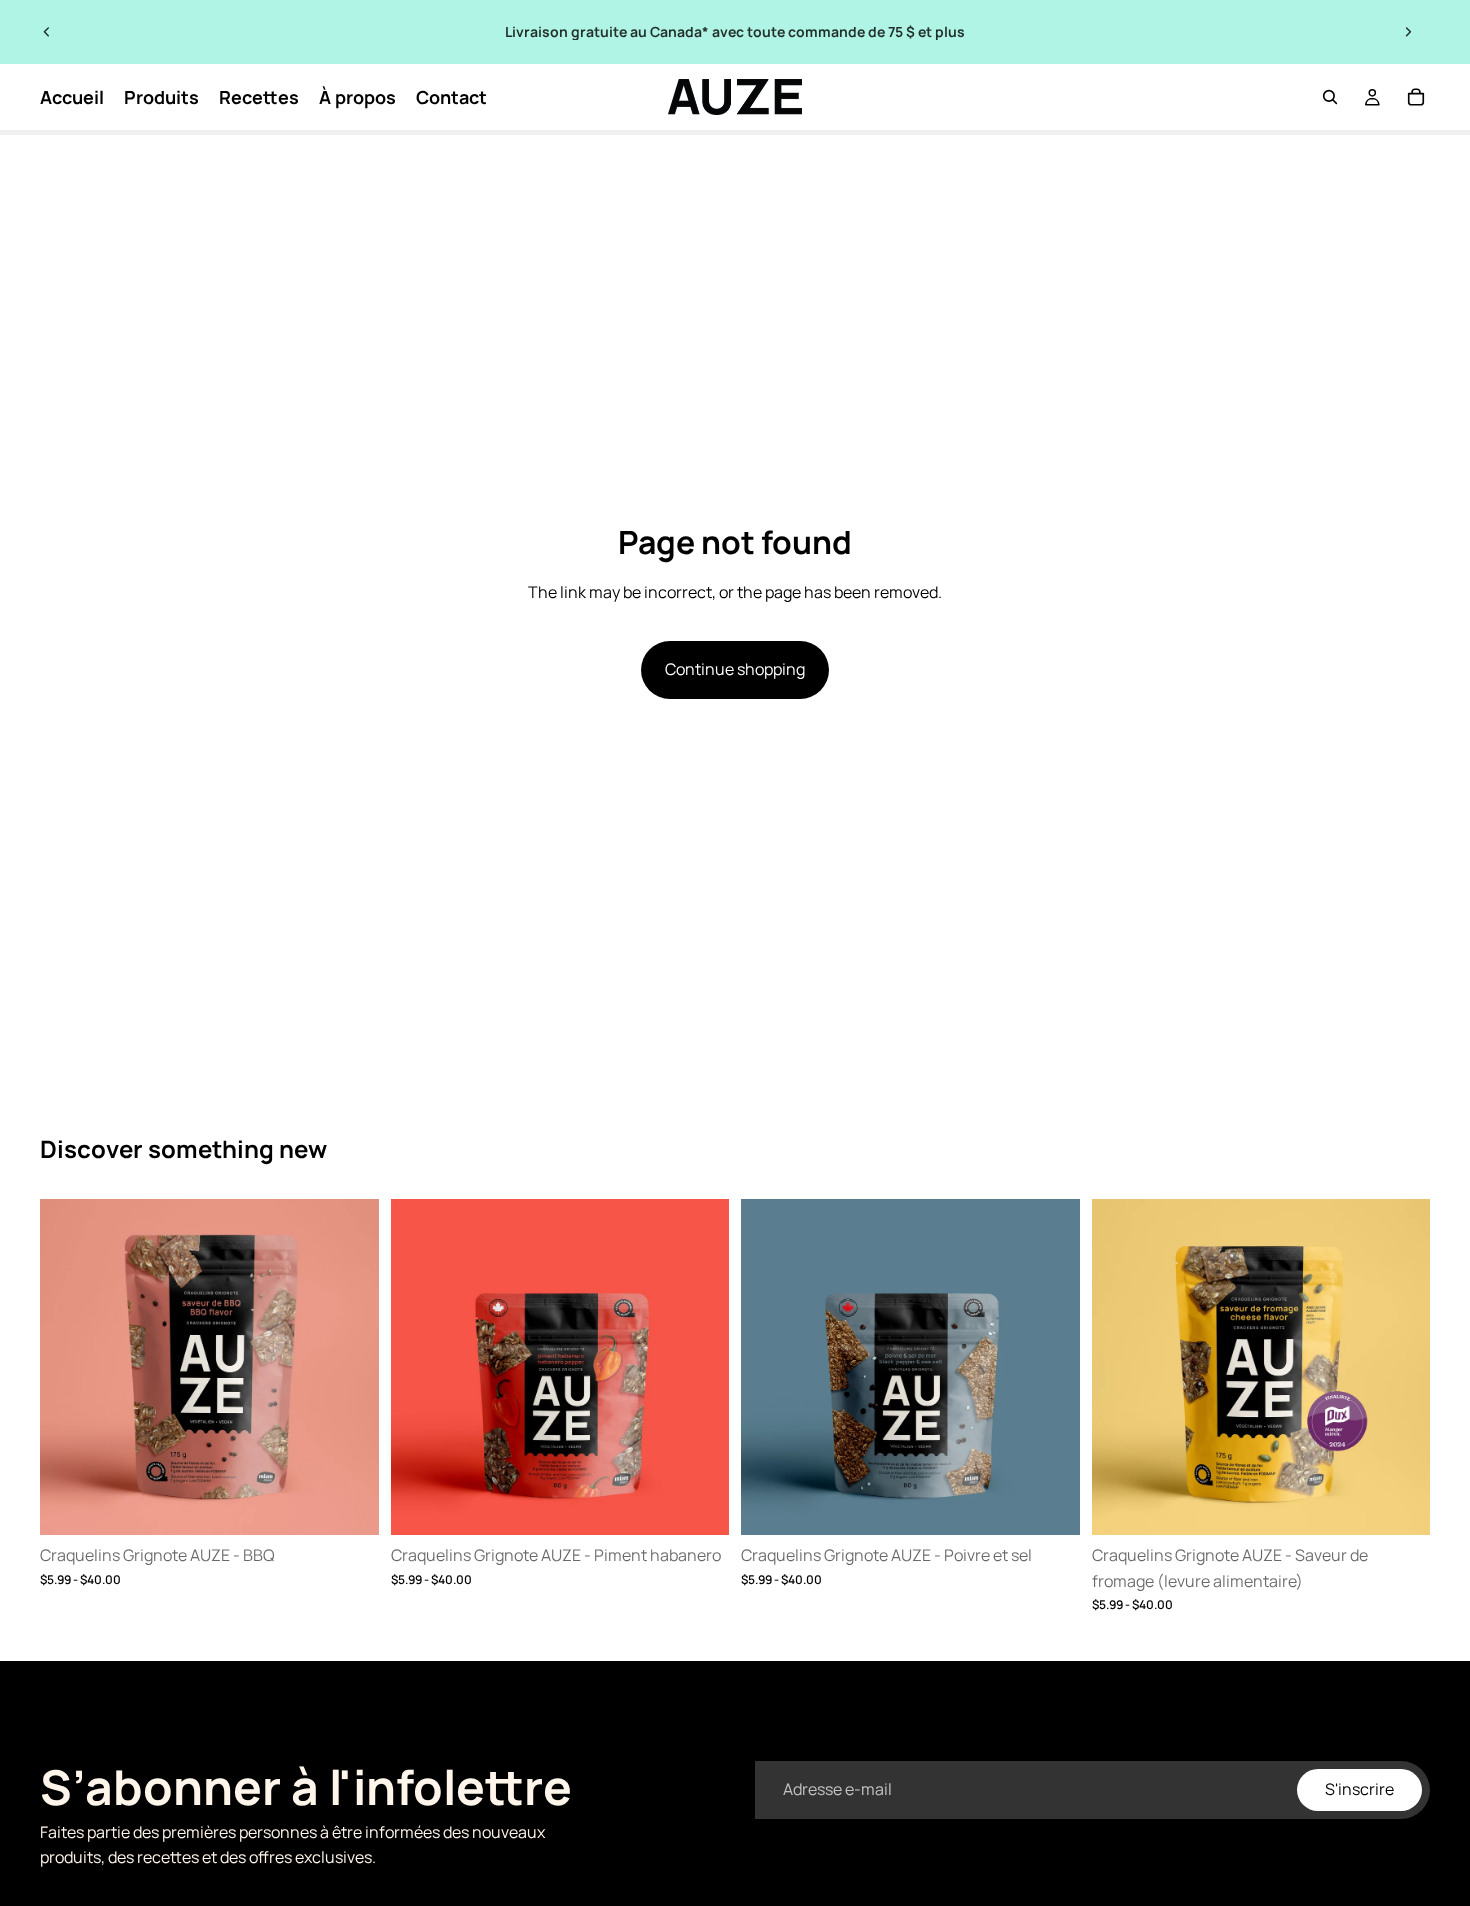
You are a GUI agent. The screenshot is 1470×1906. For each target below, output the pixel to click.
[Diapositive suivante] (1408, 32)
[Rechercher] (1330, 97)
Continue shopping (735, 669)
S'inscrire (1359, 1789)
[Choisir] (348, 1504)
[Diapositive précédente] (47, 32)
